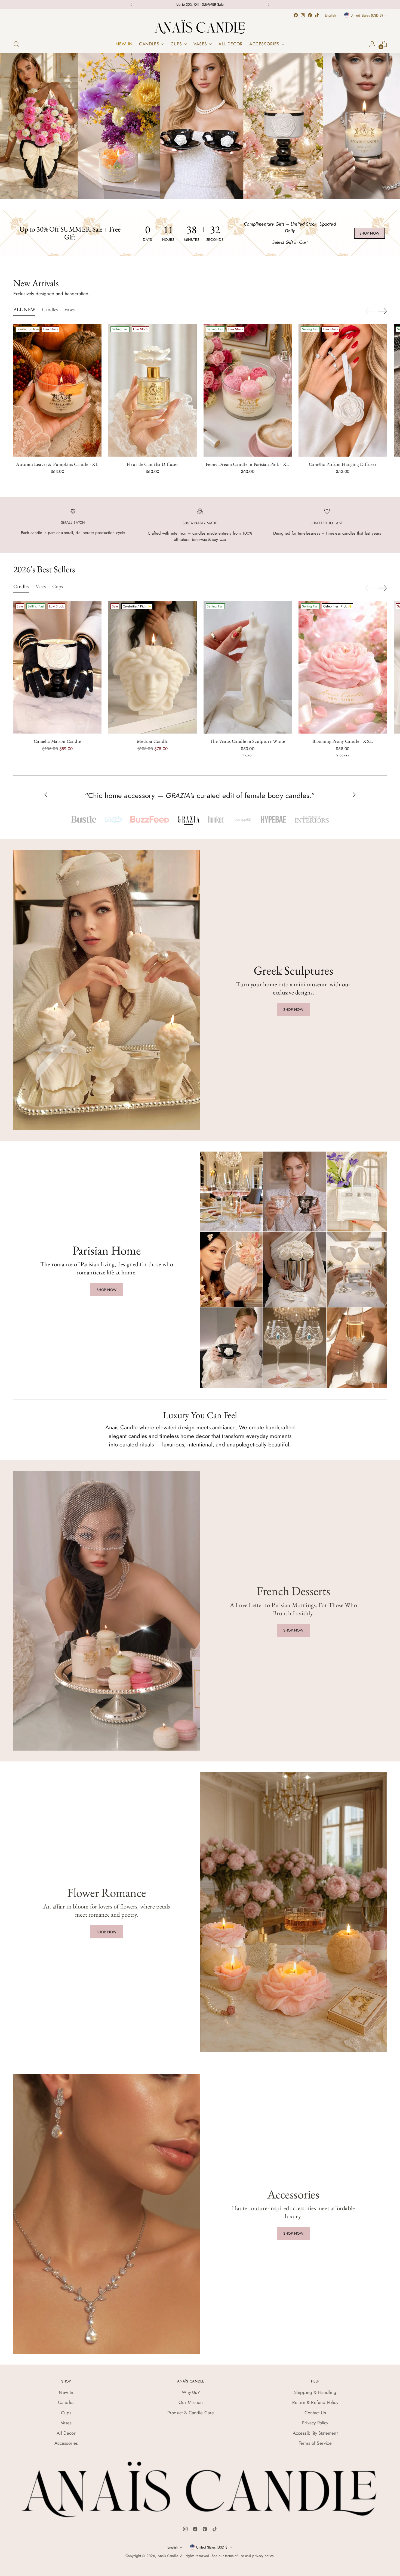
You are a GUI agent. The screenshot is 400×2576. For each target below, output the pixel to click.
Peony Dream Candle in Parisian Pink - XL (247, 464)
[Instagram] (185, 2530)
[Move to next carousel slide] (382, 311)
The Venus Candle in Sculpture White (247, 741)
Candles (66, 2402)
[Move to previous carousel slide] (370, 311)
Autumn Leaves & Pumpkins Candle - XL (57, 464)
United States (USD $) (367, 15)
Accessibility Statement (315, 2433)
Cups (66, 2413)
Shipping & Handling (315, 2392)
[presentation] (58, 390)
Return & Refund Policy (315, 2402)
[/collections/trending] (200, 126)
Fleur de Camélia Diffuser (153, 464)
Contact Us (315, 2413)
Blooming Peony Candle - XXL (343, 741)
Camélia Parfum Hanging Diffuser (343, 464)
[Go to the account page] (372, 44)
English (330, 15)
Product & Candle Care (191, 2413)
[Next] (269, 5)
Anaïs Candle (168, 2556)
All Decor (66, 2433)
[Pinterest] (205, 2530)
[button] (84, 819)
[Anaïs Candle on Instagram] (303, 15)
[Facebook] (195, 2530)
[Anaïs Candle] (200, 27)
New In (66, 2392)
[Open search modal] (16, 44)
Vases (66, 2423)
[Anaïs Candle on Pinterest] (310, 15)
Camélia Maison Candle (57, 741)
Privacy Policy (315, 2423)
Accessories (66, 2443)
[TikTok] (215, 2530)
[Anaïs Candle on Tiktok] (317, 15)
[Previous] (131, 5)
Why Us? (191, 2392)
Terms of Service (315, 2443)
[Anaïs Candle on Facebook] (296, 15)
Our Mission (191, 2402)
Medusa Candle (152, 741)
